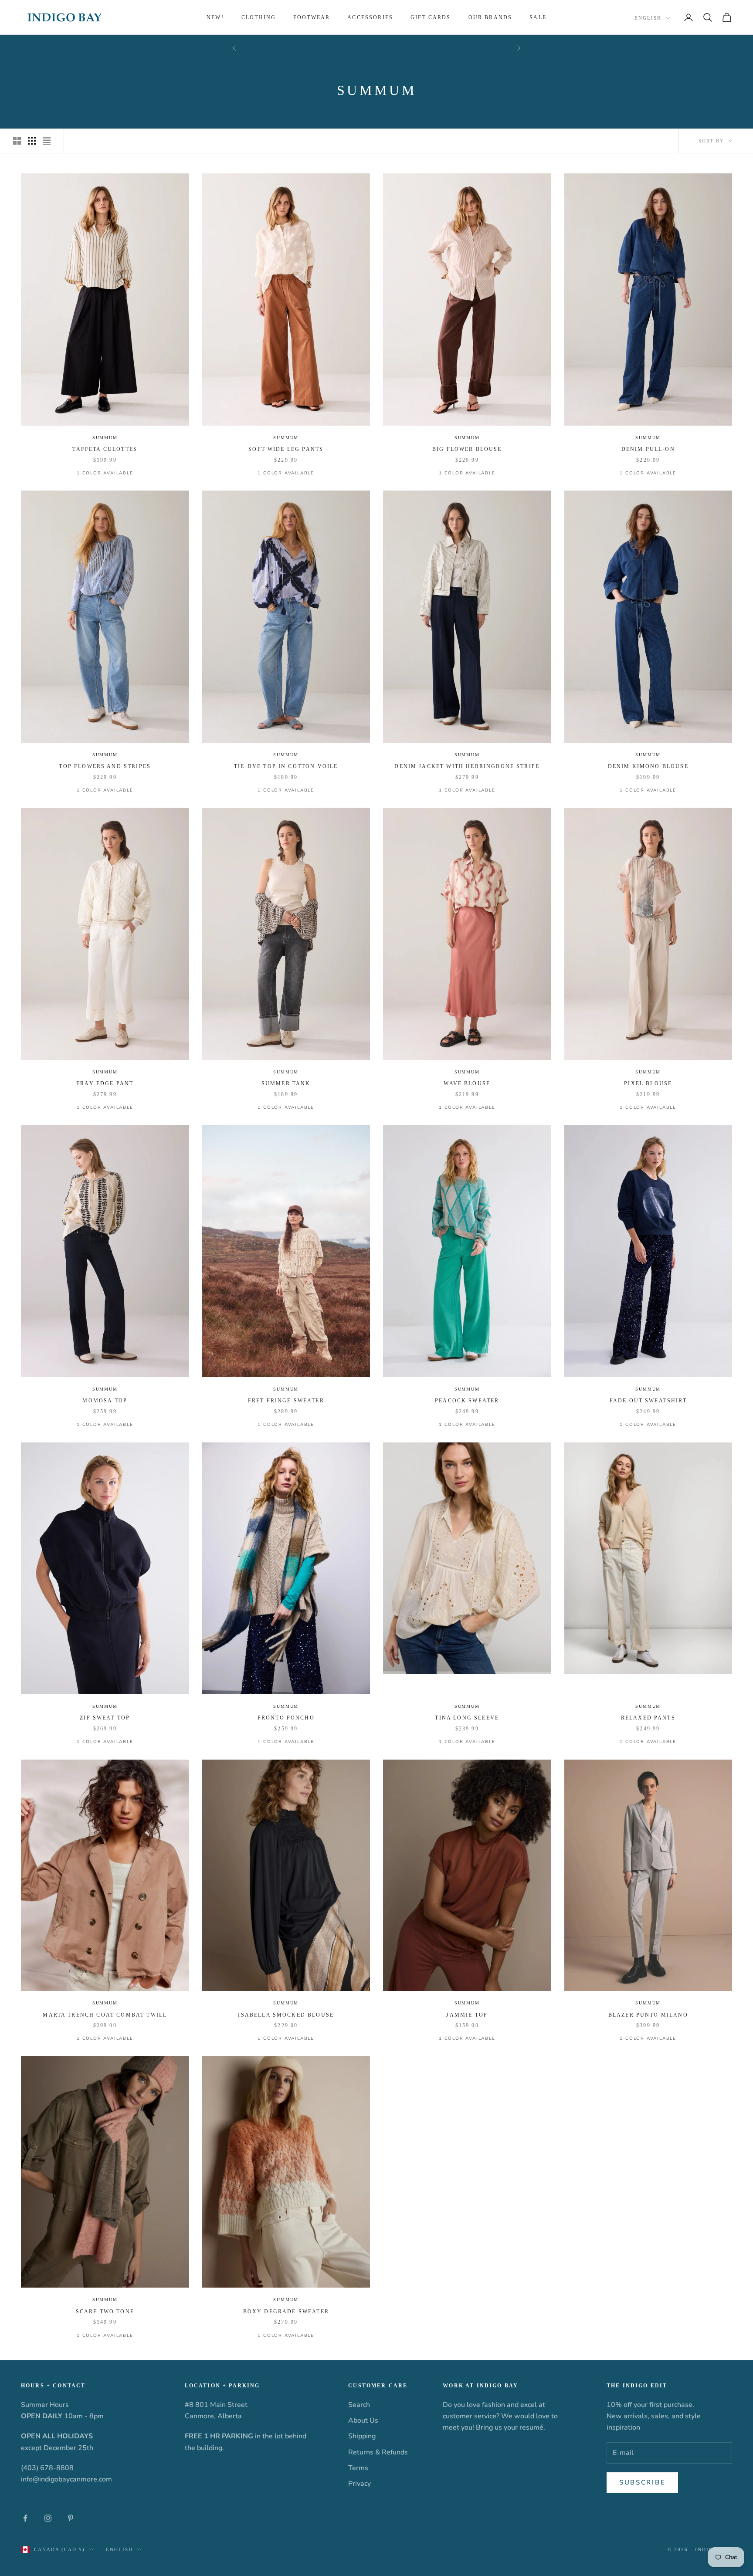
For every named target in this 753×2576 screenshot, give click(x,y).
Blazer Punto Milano (648, 2015)
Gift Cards (431, 17)
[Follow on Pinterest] (71, 2518)
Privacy (360, 2484)
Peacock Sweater (467, 1401)
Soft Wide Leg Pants (286, 449)
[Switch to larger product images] (17, 141)
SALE (538, 17)
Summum (105, 438)
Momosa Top (105, 1401)
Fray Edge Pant (105, 1083)
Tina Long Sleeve (467, 1718)
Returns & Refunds (378, 2452)
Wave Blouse (467, 1083)
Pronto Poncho (286, 1718)
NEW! (215, 17)
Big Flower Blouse (467, 449)
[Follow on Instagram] (48, 2518)
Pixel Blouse (648, 1083)
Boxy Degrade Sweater (286, 2312)
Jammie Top (467, 2015)
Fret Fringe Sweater (286, 1401)
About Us (363, 2420)
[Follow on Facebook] (25, 2518)
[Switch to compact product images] (47, 141)
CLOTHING (259, 17)
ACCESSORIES (370, 17)
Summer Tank (286, 1083)
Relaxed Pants (648, 1718)
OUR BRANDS (490, 17)
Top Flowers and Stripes (105, 766)
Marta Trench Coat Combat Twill (105, 2015)
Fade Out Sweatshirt (648, 1401)
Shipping (362, 2436)
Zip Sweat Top (105, 1718)
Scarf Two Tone (105, 2312)
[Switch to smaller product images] (32, 141)
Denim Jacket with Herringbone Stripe (467, 766)
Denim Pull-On (648, 449)
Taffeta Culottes (105, 449)
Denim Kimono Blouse (648, 766)
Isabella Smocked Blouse (286, 2015)
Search (359, 2405)
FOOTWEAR (312, 17)
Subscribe (642, 2482)
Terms (358, 2468)
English (648, 18)
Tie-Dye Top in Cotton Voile (286, 766)
